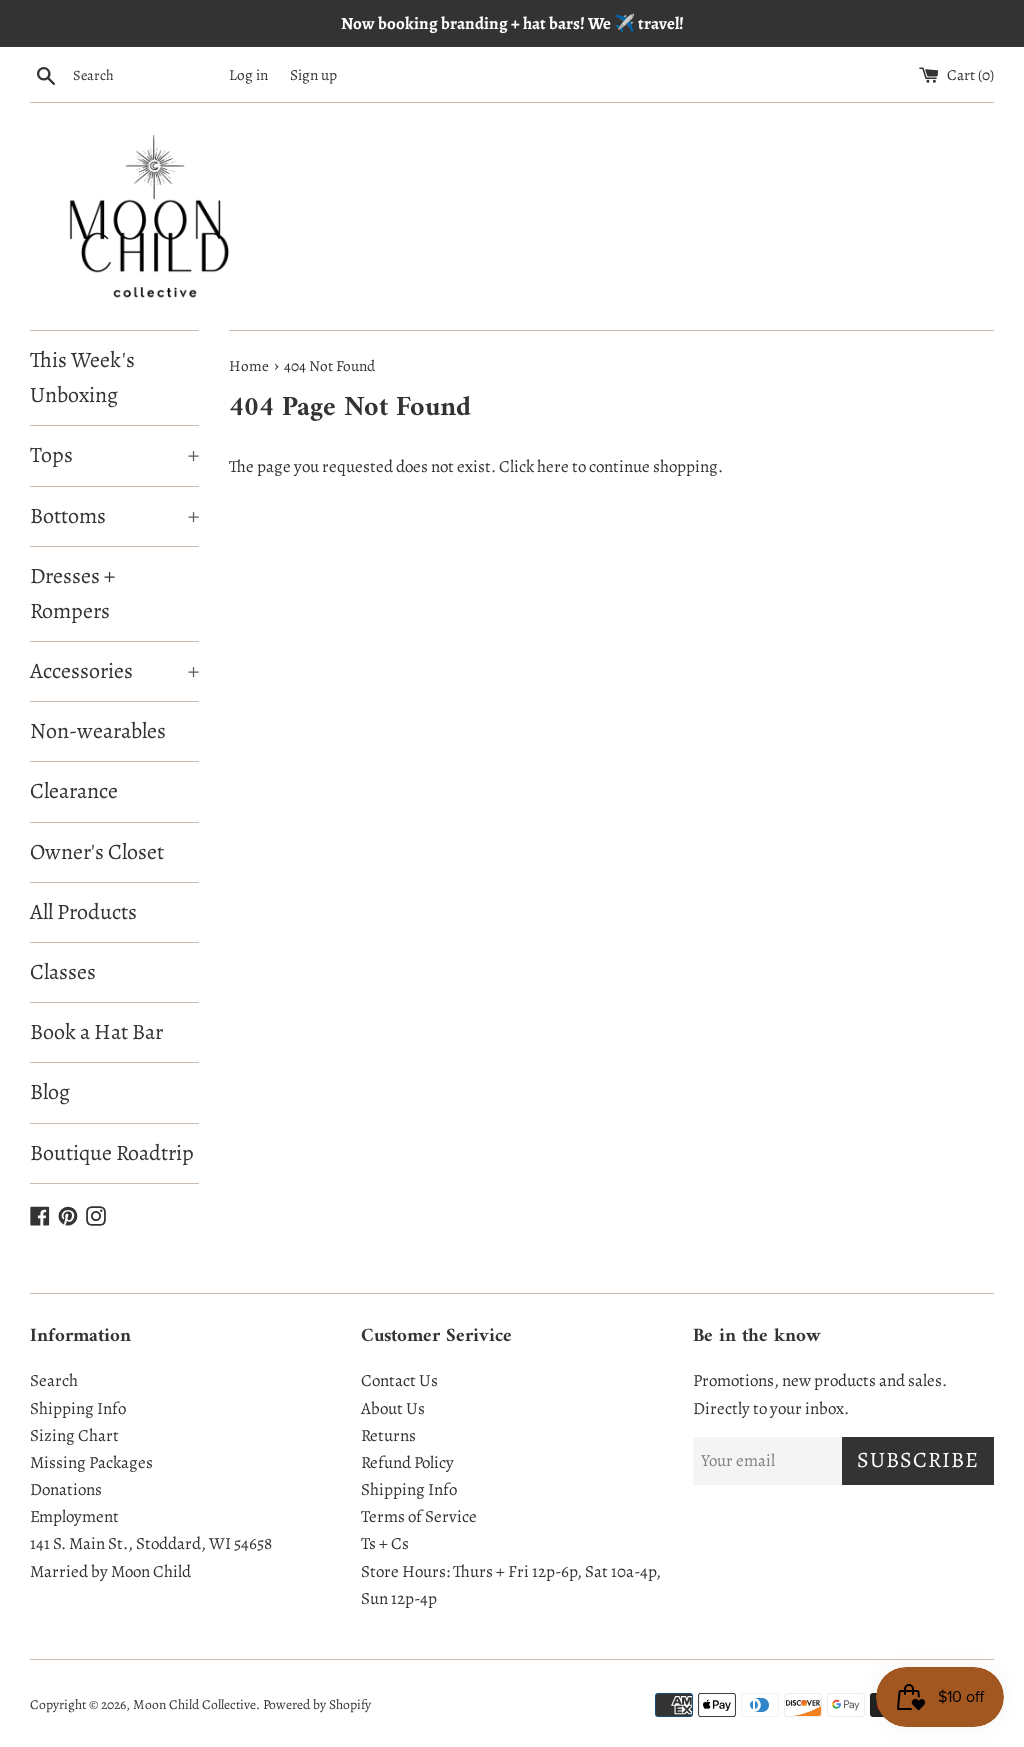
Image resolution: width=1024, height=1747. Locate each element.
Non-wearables (98, 731)
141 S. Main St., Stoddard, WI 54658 (151, 1543)
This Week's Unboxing (82, 377)
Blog (50, 1092)
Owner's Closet (97, 852)
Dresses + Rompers (72, 593)
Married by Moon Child (110, 1571)
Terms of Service (419, 1516)
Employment (74, 1516)
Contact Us (399, 1380)
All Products (83, 912)
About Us (393, 1408)
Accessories (114, 671)
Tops (114, 455)
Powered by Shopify (317, 1704)
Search (54, 1380)
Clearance (74, 791)
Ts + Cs (385, 1543)
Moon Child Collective (194, 1704)
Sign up (313, 74)
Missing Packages (91, 1462)
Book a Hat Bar (96, 1032)
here (553, 466)
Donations (66, 1489)
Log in (248, 74)
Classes (63, 972)
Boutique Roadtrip (112, 1153)
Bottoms (114, 516)
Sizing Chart (74, 1435)
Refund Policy (407, 1462)
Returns (388, 1435)
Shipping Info (78, 1408)
